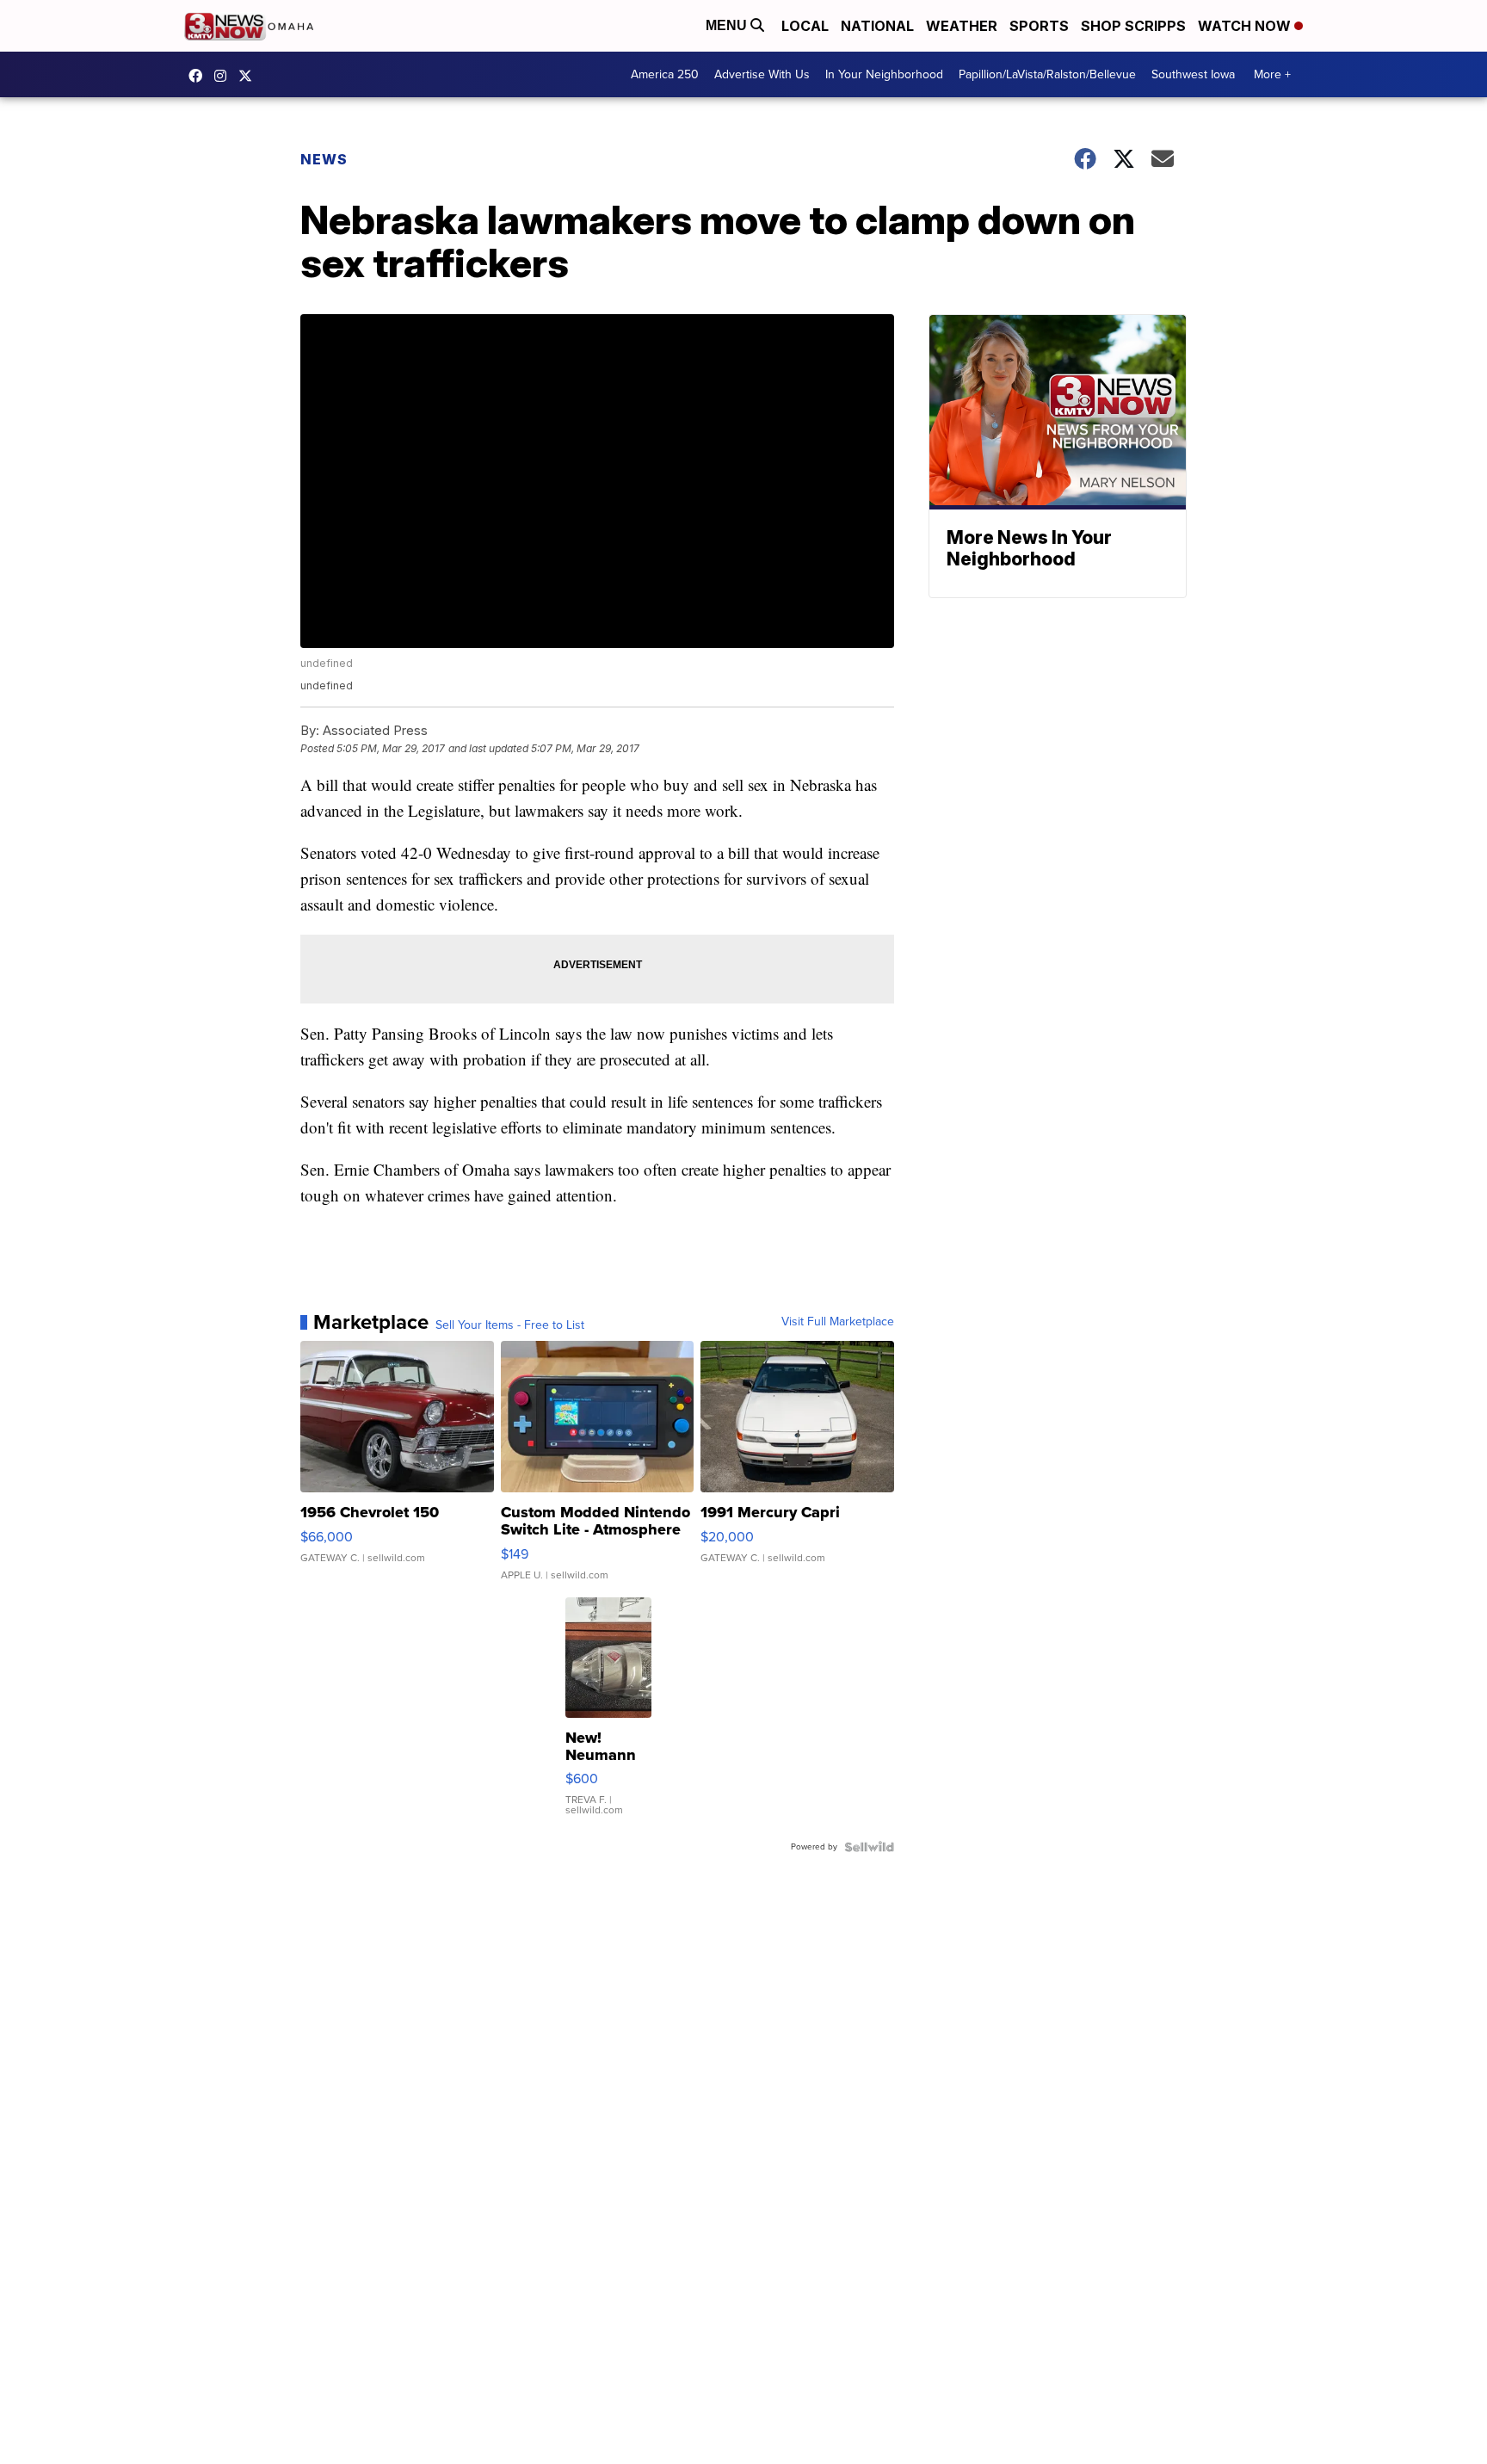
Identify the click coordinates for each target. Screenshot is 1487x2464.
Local (805, 26)
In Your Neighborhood (884, 74)
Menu (728, 25)
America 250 (665, 74)
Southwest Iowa (1193, 74)
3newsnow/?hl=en (225, 76)
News (324, 159)
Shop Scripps (1133, 26)
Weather (962, 26)
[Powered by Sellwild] (869, 1847)
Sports (1039, 26)
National (877, 26)
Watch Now (1246, 26)
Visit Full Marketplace (838, 1322)
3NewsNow (200, 76)
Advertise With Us (762, 74)
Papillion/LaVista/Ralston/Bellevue (1047, 74)
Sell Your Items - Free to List (510, 1325)
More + (1272, 74)
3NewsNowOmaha (250, 76)
